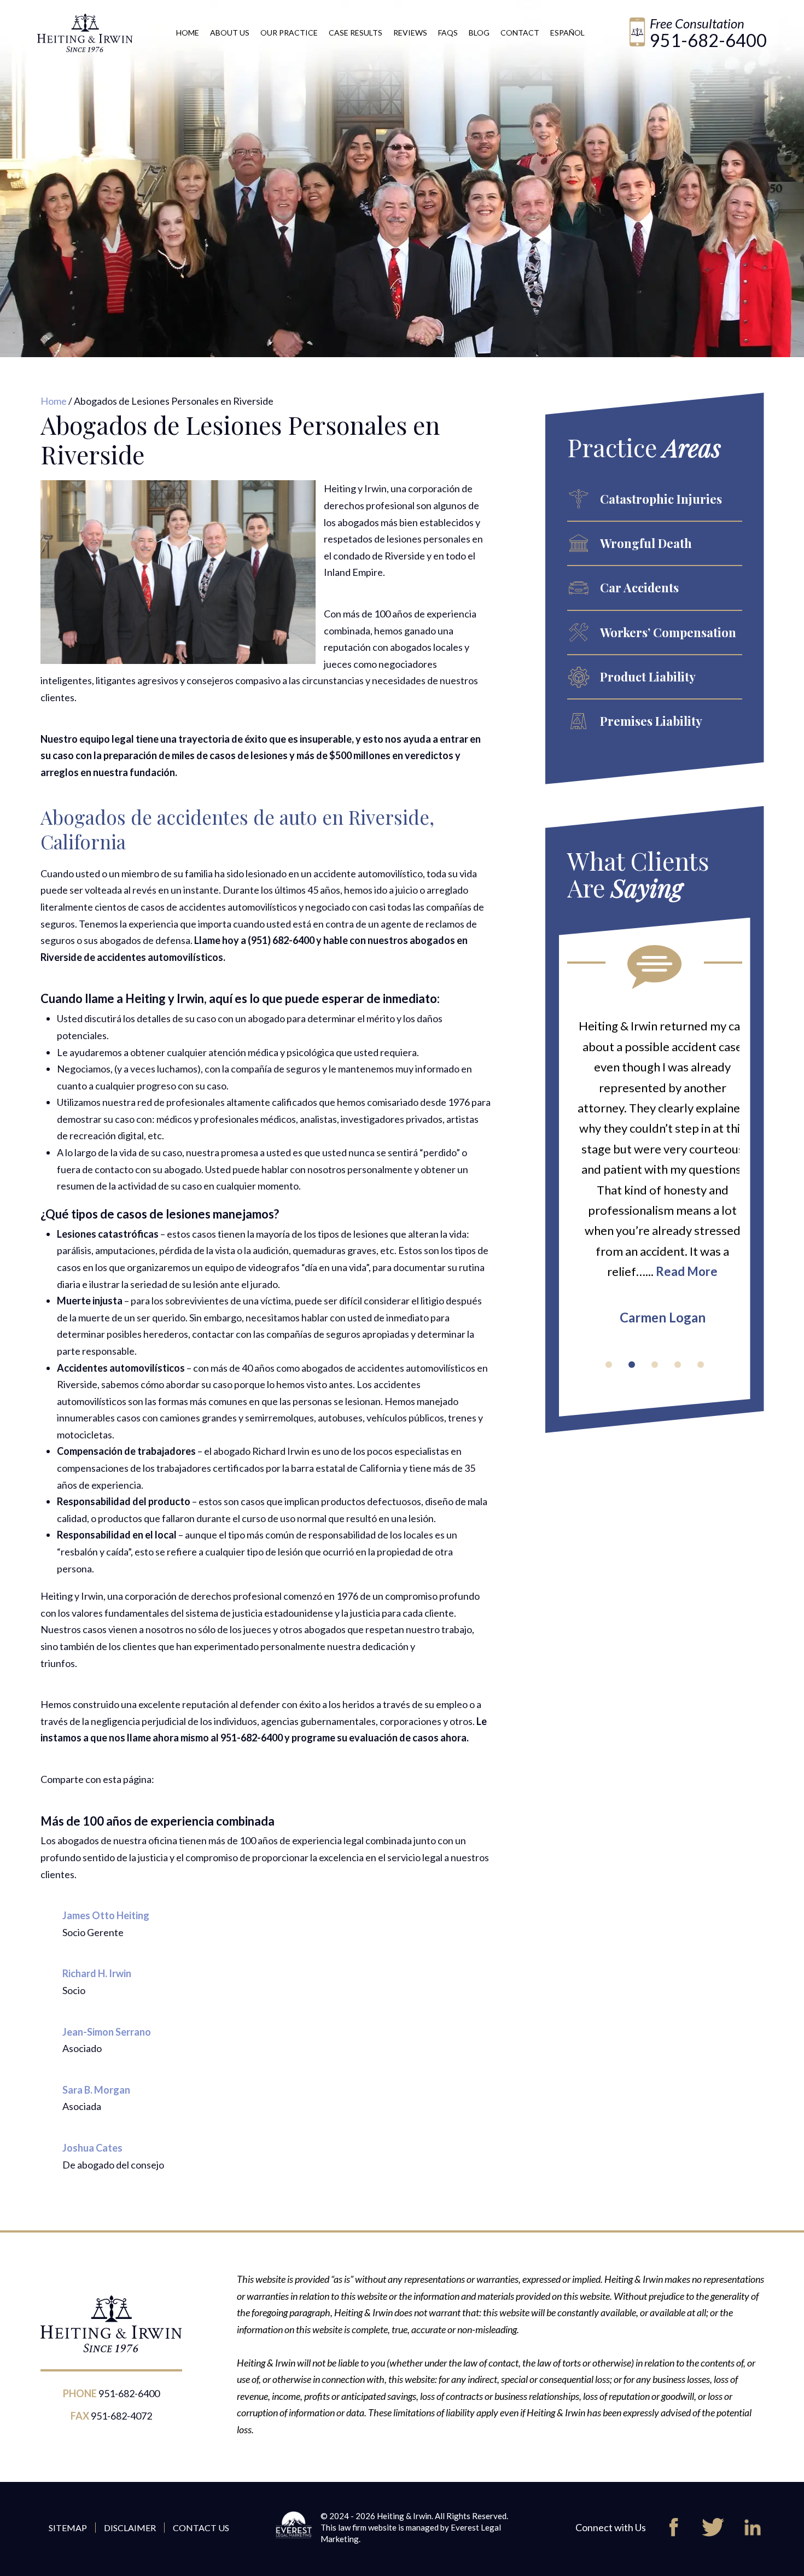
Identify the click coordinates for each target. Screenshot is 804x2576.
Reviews (410, 33)
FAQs (448, 33)
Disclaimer (130, 2528)
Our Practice (289, 33)
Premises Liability (651, 721)
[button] (609, 1365)
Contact (520, 33)
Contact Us (201, 2528)
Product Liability (648, 677)
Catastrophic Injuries (661, 499)
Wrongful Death (646, 543)
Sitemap (68, 2528)
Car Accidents (639, 587)
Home (188, 33)
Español (567, 33)
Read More (679, 1271)
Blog (479, 33)
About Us (230, 33)
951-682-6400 (708, 40)
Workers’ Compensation (668, 632)
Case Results (356, 33)
